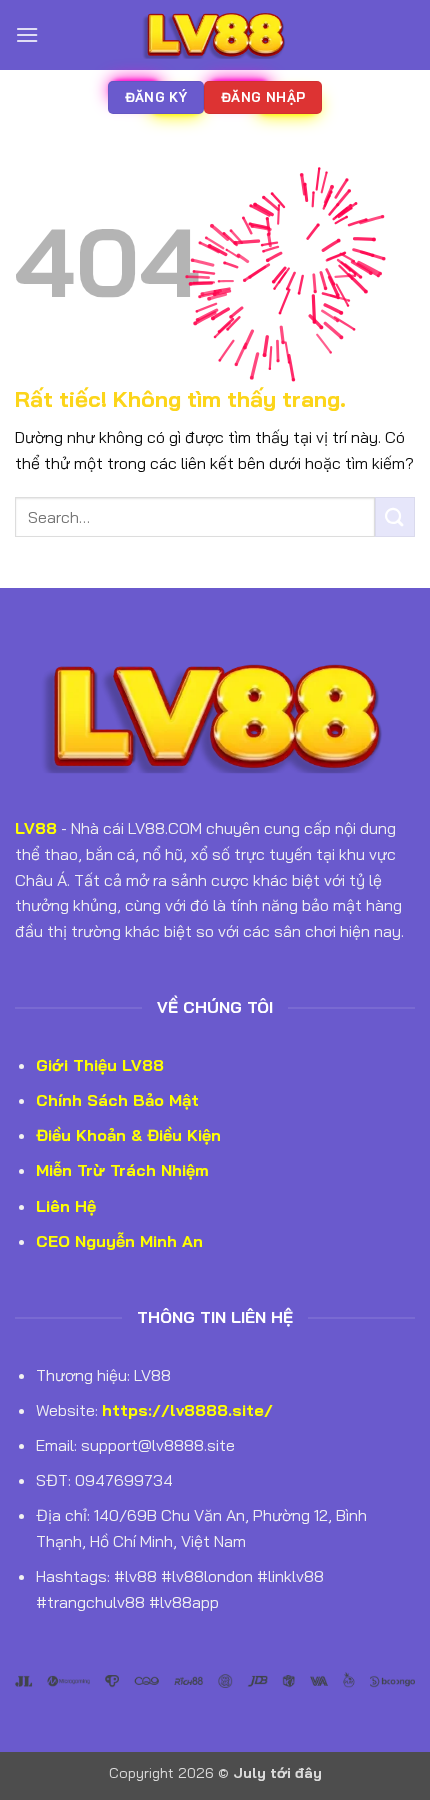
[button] (27, 34)
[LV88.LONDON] (215, 35)
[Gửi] (395, 516)
